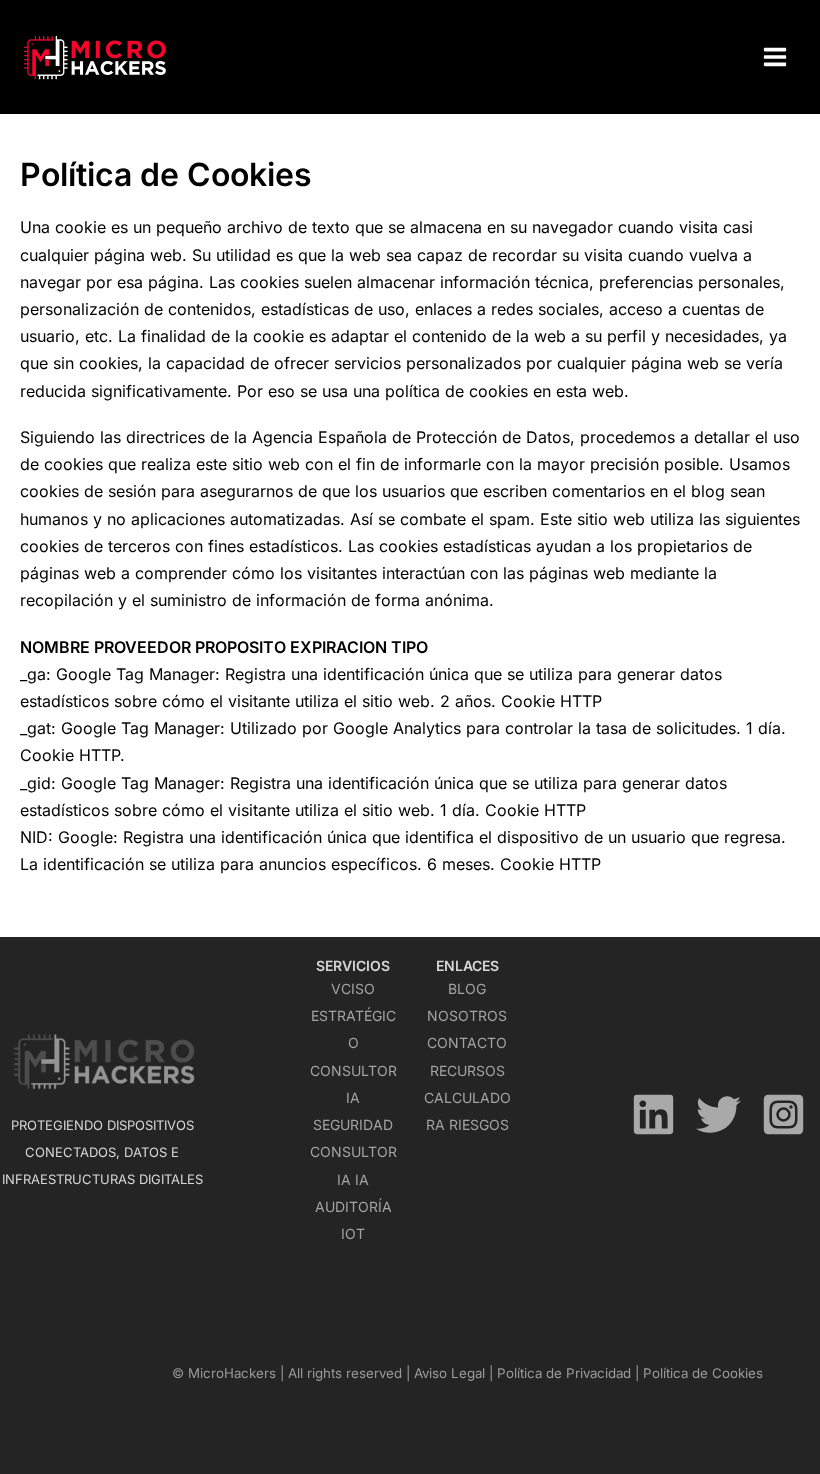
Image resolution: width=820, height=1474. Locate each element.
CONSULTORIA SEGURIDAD (353, 1097)
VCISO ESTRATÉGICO (353, 1015)
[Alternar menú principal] (775, 57)
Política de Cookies (703, 1373)
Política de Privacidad (564, 1373)
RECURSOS (467, 1070)
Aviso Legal (449, 1373)
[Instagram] (783, 1114)
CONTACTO (467, 1042)
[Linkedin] (653, 1114)
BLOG (467, 988)
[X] (718, 1114)
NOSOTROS (467, 1015)
